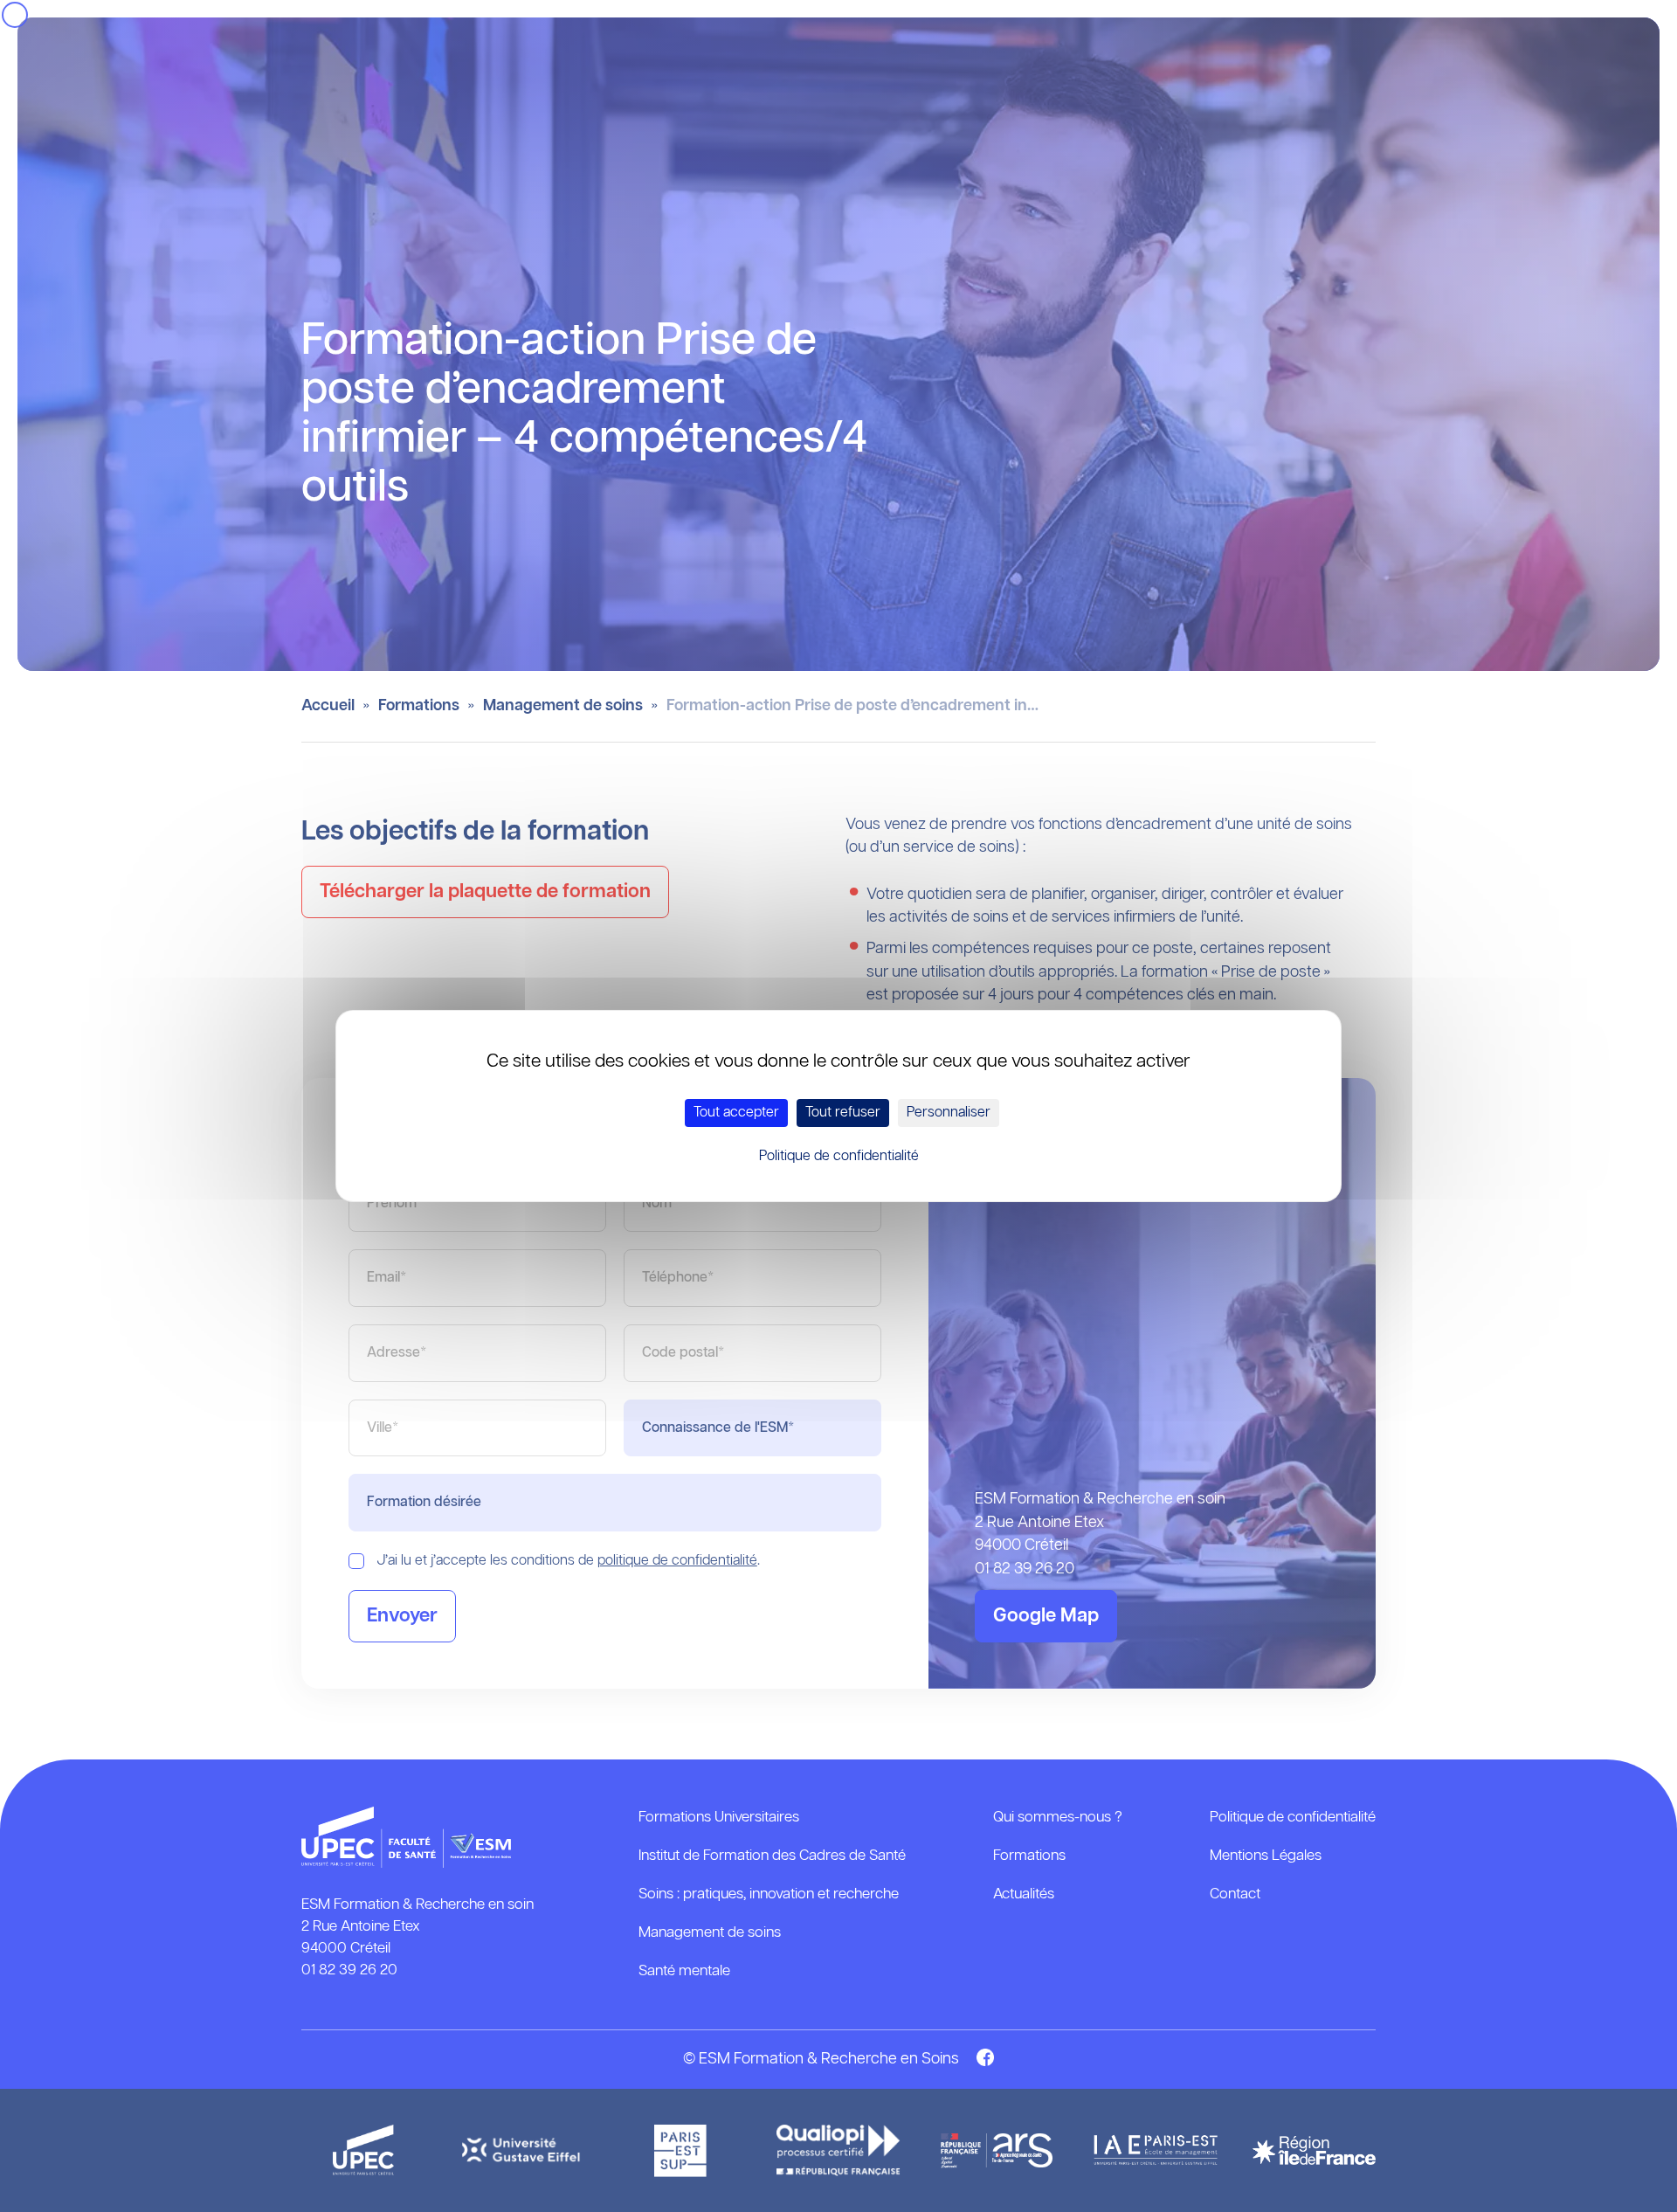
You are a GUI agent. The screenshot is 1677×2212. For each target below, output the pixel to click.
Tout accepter (736, 1113)
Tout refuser (843, 1113)
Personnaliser (949, 1113)
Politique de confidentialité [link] (839, 1156)
